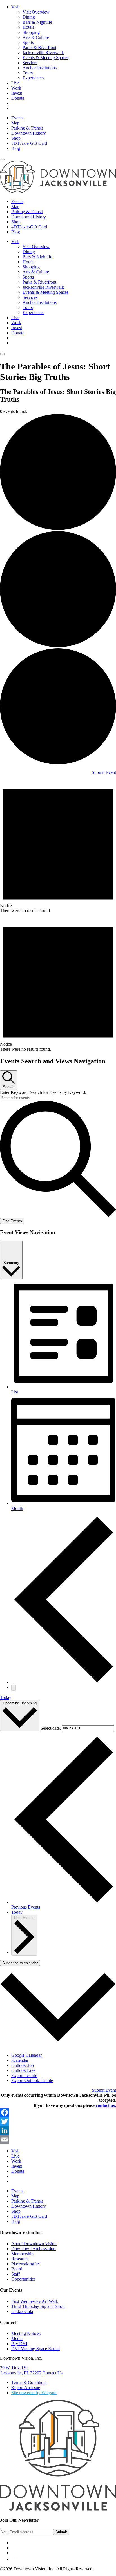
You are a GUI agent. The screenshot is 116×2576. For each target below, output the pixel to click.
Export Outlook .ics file (32, 2080)
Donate (18, 98)
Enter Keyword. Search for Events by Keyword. (43, 1092)
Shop (16, 138)
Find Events (12, 1221)
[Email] (58, 2139)
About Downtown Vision (34, 2244)
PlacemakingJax (26, 2264)
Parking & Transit (27, 128)
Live (15, 83)
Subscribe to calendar (20, 1963)
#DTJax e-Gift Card (29, 143)
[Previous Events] (64, 1682)
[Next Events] (14, 1688)
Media (17, 2338)
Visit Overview (36, 12)
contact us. (106, 2105)
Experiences (33, 78)
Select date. (51, 1728)
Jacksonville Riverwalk (43, 53)
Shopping (31, 32)
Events (17, 118)
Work (16, 88)
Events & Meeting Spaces (45, 58)
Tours (28, 73)
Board (17, 2269)
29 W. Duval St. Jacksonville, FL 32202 (21, 2370)
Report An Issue (26, 2387)
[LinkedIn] (58, 2130)
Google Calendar (26, 2055)
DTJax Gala (22, 2311)
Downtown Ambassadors (34, 2249)
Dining (29, 17)
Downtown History (29, 133)
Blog (16, 148)
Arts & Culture (36, 37)
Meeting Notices (26, 2333)
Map (15, 123)
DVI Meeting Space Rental (35, 2349)
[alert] (58, 844)
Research (19, 2259)
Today (6, 1697)
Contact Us (53, 2373)
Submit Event (104, 772)
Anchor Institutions (40, 68)
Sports (28, 42)
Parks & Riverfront (39, 47)
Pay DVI (19, 2344)
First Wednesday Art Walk (35, 2301)
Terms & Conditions (29, 2382)
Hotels (28, 27)
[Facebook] (58, 2112)
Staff (15, 2274)
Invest (17, 93)
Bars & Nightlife (37, 22)
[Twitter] (58, 2121)
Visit (15, 7)
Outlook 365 (23, 2065)
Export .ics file (24, 2075)
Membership (22, 2254)
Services (30, 63)
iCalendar (20, 2060)
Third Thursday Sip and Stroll (38, 2306)
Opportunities (23, 2279)
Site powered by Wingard (34, 2393)
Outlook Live (23, 2070)
